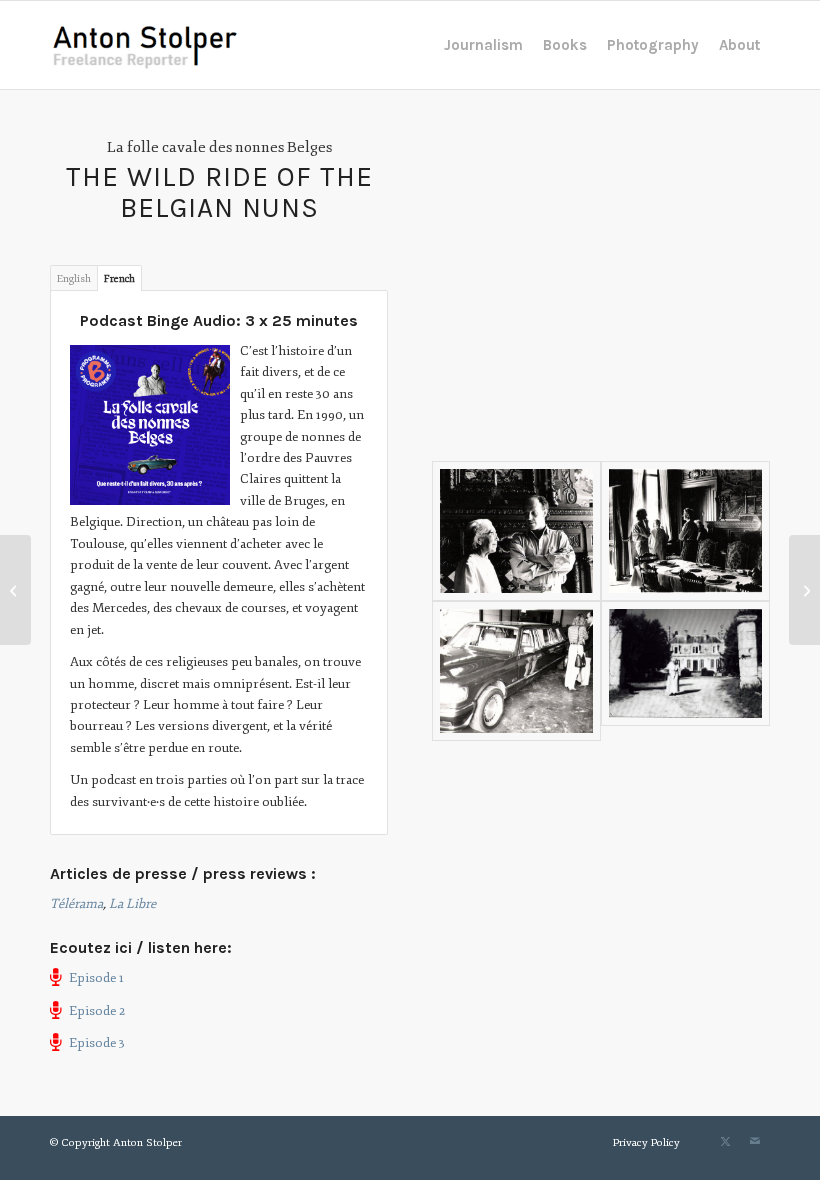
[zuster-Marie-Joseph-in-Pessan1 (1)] (685, 671)
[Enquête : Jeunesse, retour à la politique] (804, 590)
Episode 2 (97, 1011)
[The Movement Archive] (15, 590)
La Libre (132, 904)
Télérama (76, 904)
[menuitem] (483, 45)
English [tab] (74, 278)
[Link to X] (725, 1142)
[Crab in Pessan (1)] (516, 531)
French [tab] (119, 278)
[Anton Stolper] (145, 45)
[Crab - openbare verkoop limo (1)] (516, 671)
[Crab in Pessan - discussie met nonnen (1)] (685, 531)
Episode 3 (97, 1043)
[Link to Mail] (755, 1142)
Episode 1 (96, 978)
